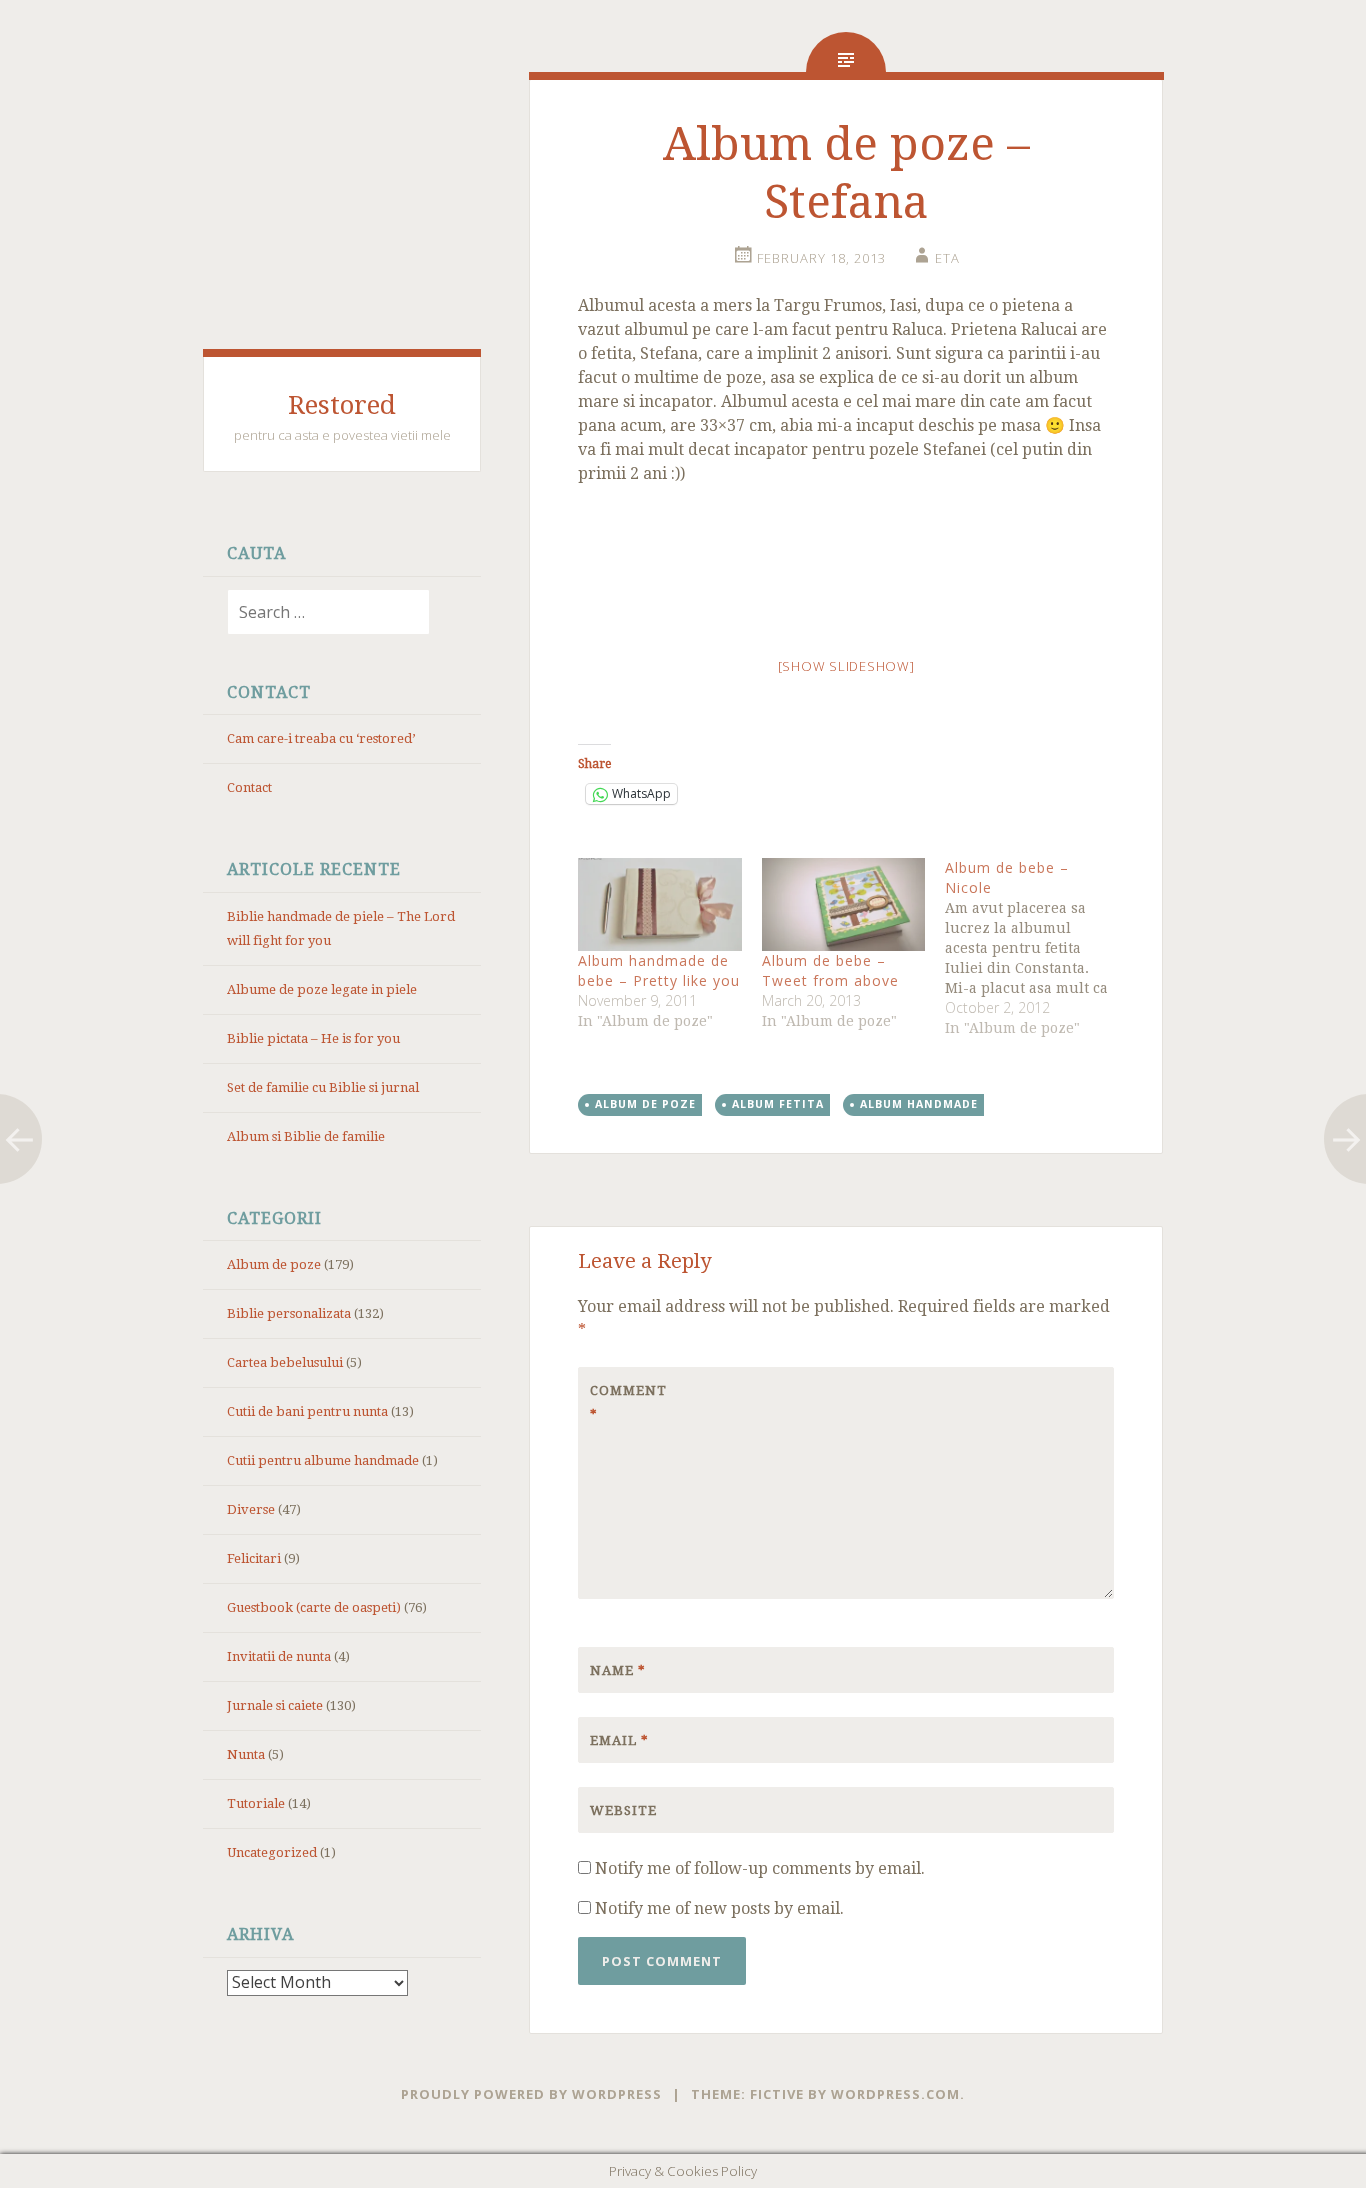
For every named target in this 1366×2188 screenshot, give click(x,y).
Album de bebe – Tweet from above (830, 970)
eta (947, 258)
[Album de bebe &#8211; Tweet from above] (843, 904)
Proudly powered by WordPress (531, 2094)
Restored (342, 405)
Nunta (246, 1754)
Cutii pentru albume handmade (323, 1460)
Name (618, 1670)
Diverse (251, 1509)
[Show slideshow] (846, 666)
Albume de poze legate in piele (322, 989)
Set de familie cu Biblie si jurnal (323, 1087)
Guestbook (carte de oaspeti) (314, 1607)
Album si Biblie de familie (306, 1136)
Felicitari (254, 1558)
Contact (249, 787)
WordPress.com (895, 2094)
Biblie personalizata (289, 1313)
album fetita (778, 1104)
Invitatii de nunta (279, 1656)
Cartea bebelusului (285, 1362)
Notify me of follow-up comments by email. (760, 1868)
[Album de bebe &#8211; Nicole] (1036, 948)
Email (619, 1740)
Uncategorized (272, 1852)
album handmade (919, 1104)
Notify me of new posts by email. (719, 1908)
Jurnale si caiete (275, 1705)
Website (623, 1810)
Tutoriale (256, 1803)
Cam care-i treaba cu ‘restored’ (321, 738)
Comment (628, 1402)
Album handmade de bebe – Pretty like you (659, 970)
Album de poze (274, 1264)
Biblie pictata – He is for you (313, 1038)
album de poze (645, 1104)
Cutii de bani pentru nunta (307, 1411)
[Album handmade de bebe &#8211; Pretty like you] (659, 904)
